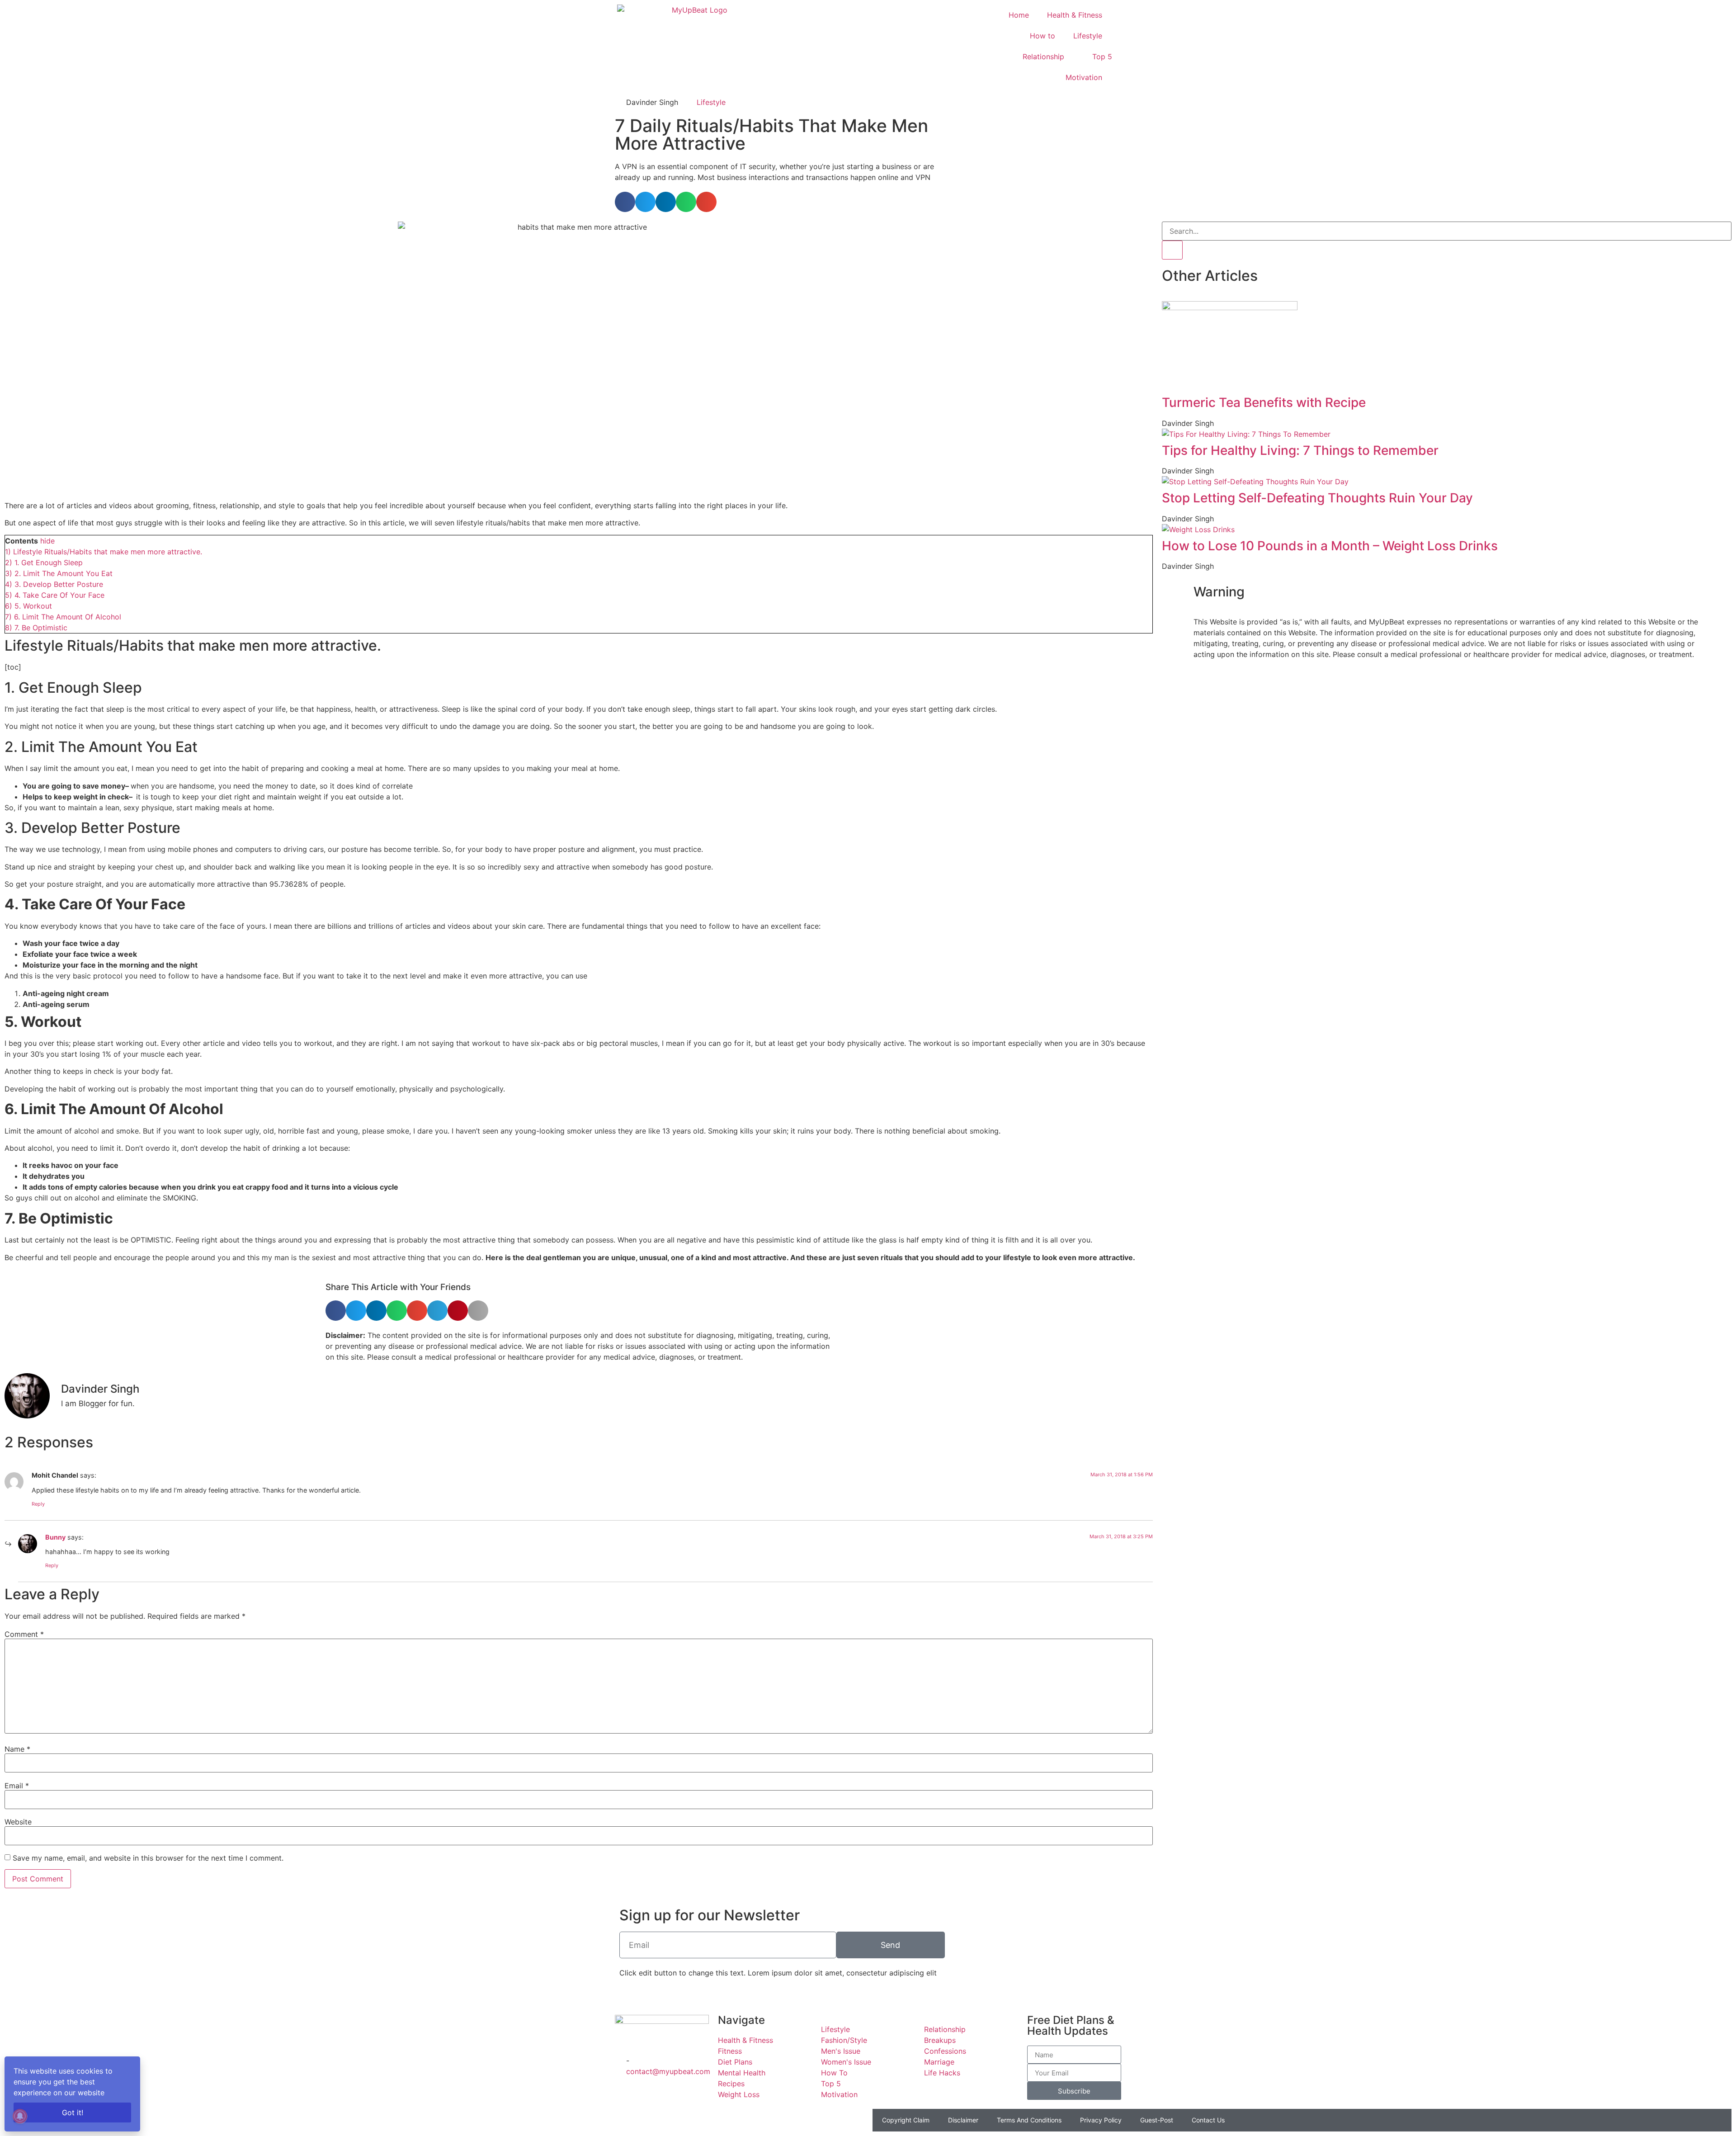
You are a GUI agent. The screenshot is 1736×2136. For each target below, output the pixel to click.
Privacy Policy (1101, 2120)
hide (47, 541)
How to (1043, 36)
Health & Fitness (1075, 15)
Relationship (1043, 57)
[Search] (1172, 250)
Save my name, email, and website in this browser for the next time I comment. (148, 1858)
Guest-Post (1157, 2120)
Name (17, 1749)
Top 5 (1102, 57)
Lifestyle (1088, 36)
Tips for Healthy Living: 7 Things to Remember (1300, 450)
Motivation (1084, 77)
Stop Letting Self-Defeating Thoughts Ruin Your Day (1317, 498)
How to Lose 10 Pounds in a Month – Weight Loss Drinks (1330, 546)
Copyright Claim (906, 2120)
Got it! (73, 2112)
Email (17, 1786)
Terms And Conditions (1029, 2120)
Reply (38, 1504)
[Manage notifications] (20, 2116)
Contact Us (1208, 2120)
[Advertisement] (1060, 153)
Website (18, 1822)
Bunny (55, 1537)
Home (1019, 15)
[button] (625, 202)
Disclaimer (963, 2120)
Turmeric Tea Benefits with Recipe (1264, 402)
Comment (24, 1634)
